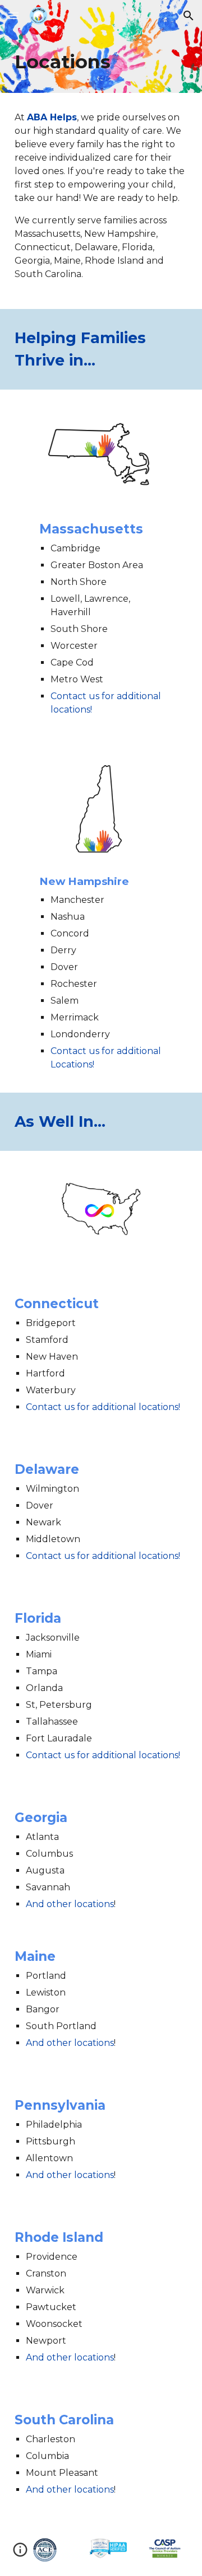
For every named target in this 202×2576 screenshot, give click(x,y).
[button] (13, 15)
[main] (101, 62)
